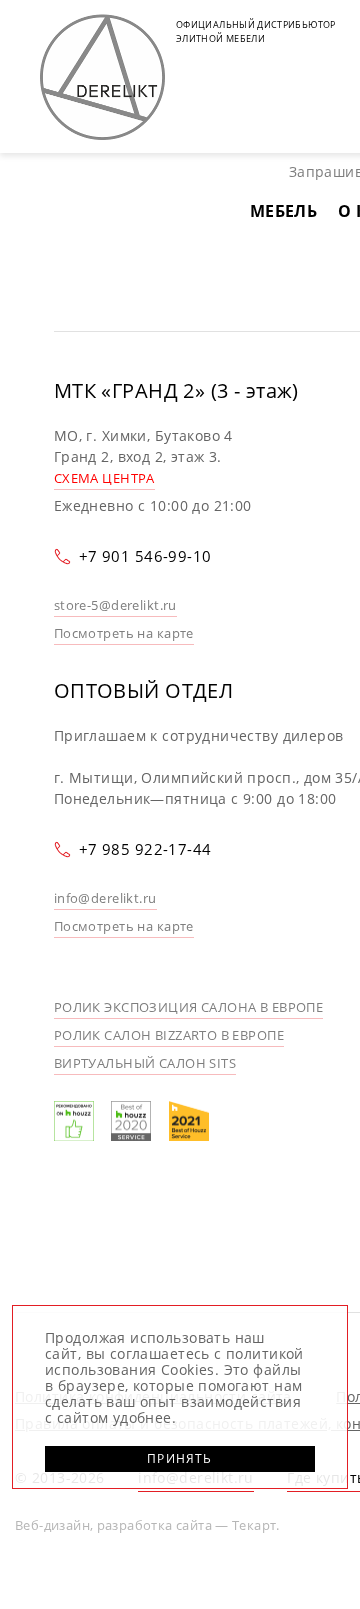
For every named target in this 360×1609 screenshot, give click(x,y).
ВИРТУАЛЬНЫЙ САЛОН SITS (145, 1063)
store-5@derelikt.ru (115, 605)
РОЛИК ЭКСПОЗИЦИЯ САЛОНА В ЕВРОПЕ (188, 1007)
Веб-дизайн (52, 1525)
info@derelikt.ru (105, 898)
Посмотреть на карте (124, 633)
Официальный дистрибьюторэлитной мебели (256, 31)
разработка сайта (154, 1525)
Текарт (254, 1525)
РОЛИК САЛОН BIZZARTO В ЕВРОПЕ (169, 1035)
